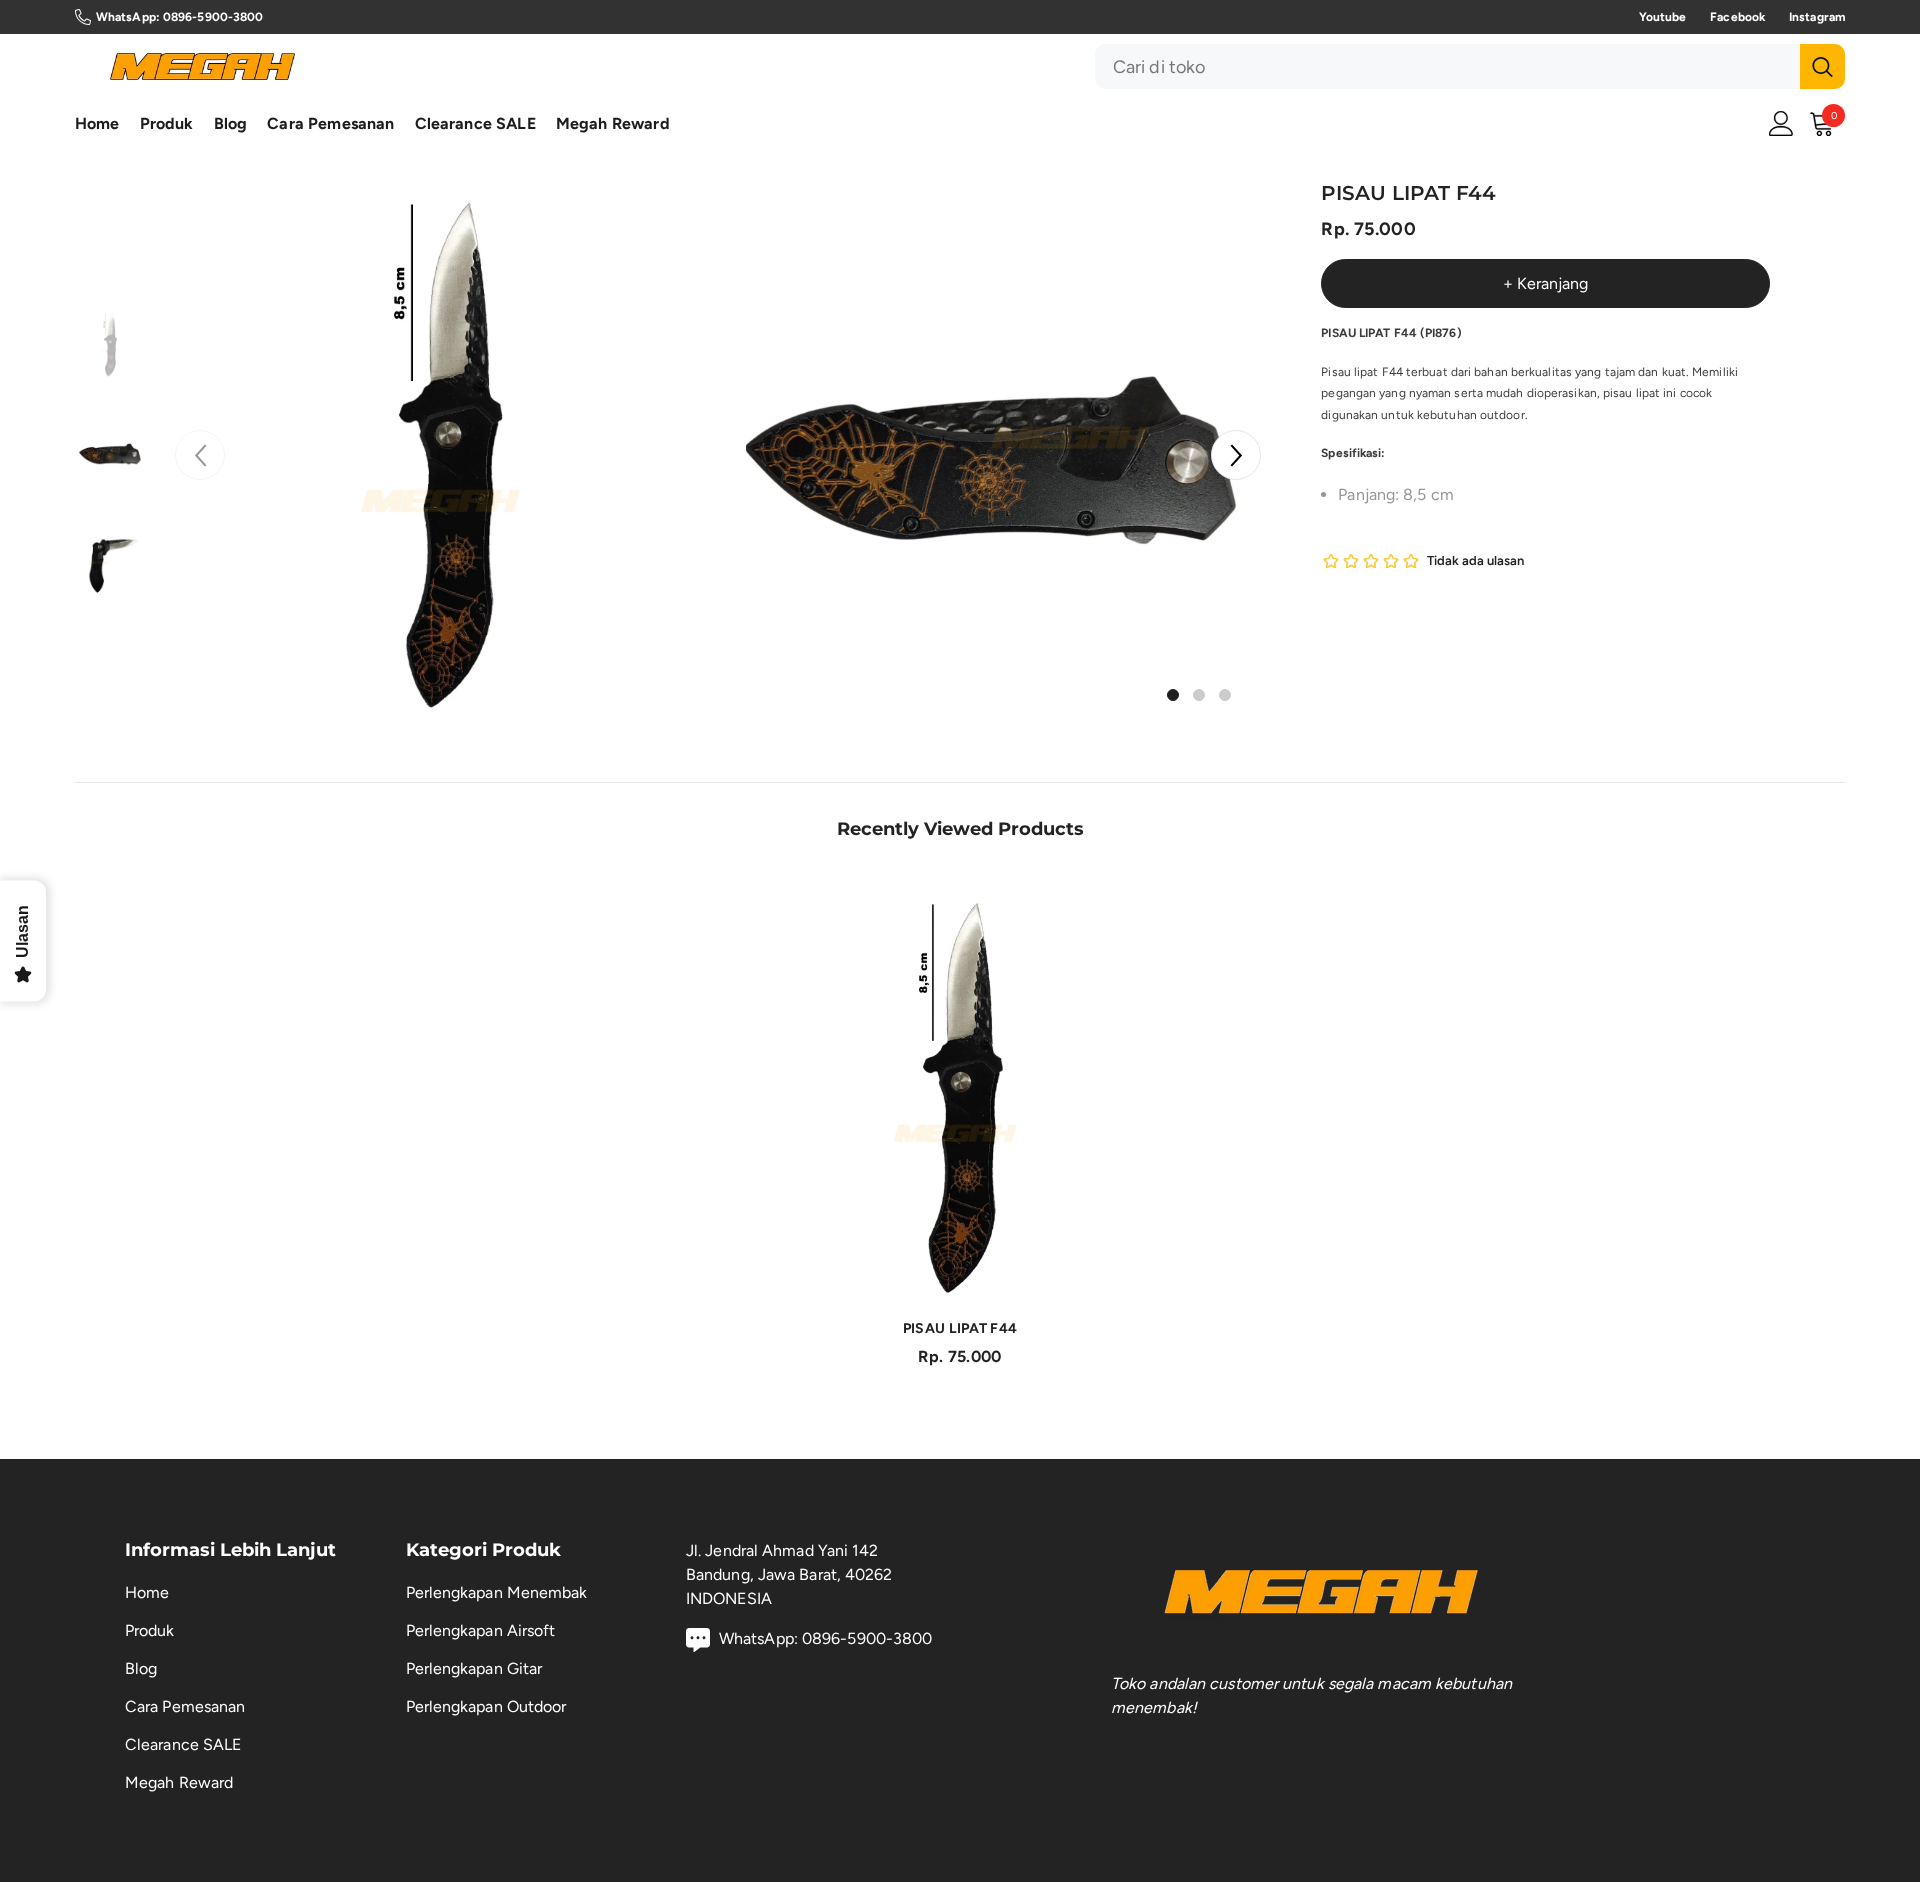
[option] (447, 450)
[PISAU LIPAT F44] (960, 1094)
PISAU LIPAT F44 (960, 1328)
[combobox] (1447, 66)
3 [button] (1225, 695)
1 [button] (1173, 695)
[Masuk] (1781, 123)
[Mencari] (1470, 66)
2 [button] (1199, 695)
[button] (1236, 455)
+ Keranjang (1545, 283)
